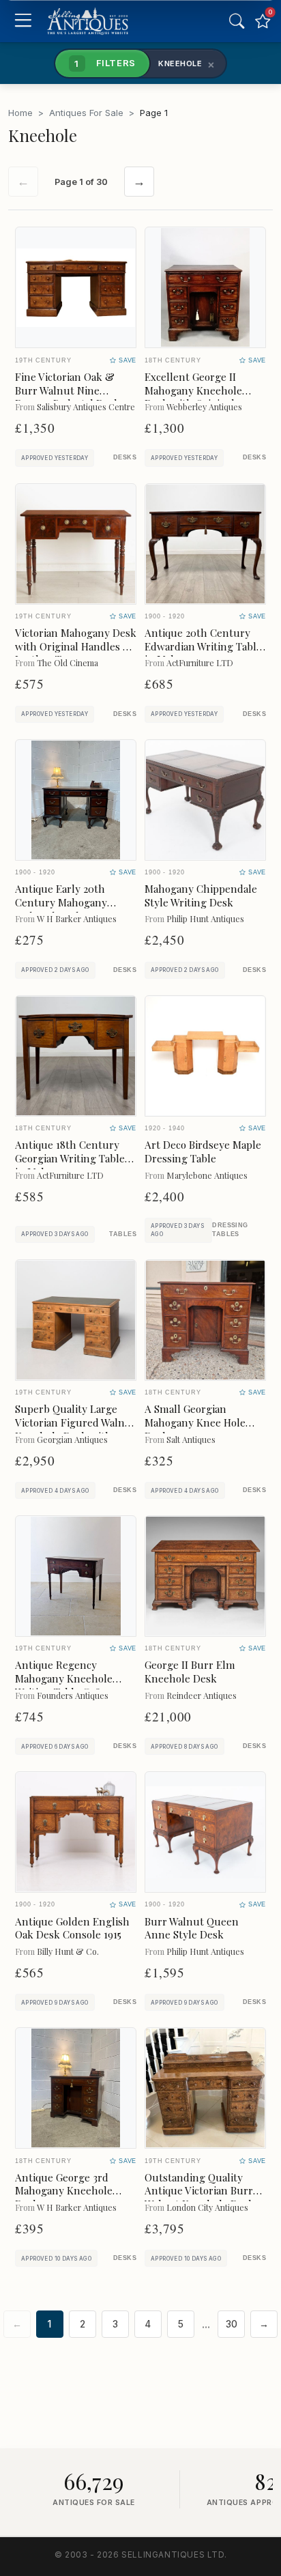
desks (125, 457)
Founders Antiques (73, 1695)
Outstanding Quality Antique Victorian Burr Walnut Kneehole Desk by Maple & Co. (199, 2198)
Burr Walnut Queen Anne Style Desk (192, 1928)
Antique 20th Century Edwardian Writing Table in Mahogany (203, 646)
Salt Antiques (191, 1439)
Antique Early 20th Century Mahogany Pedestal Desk (61, 902)
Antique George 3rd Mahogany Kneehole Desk (64, 2191)
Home (20, 113)
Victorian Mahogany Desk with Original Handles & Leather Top (76, 646)
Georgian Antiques (72, 1439)
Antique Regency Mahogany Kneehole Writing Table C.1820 (64, 1678)
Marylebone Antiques (207, 1175)
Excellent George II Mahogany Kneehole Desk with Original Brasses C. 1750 (193, 397)
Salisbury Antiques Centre (86, 406)
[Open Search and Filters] (237, 21)
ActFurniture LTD (200, 662)
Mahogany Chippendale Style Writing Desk (201, 896)
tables (123, 1234)
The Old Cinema (68, 662)
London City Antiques (207, 2207)
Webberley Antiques (204, 406)
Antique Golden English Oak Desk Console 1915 (72, 1928)
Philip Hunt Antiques (205, 918)
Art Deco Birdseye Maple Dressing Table (203, 1151)
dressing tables (230, 1230)
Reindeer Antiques (202, 1695)
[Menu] (23, 22)
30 (232, 2324)
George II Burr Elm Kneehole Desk (190, 1672)
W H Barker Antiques (77, 918)
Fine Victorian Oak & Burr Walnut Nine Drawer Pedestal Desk (68, 390)
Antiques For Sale (86, 113)
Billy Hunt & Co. (68, 1951)
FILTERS (105, 63)
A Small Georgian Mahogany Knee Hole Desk (195, 1422)
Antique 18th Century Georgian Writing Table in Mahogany (70, 1158)
